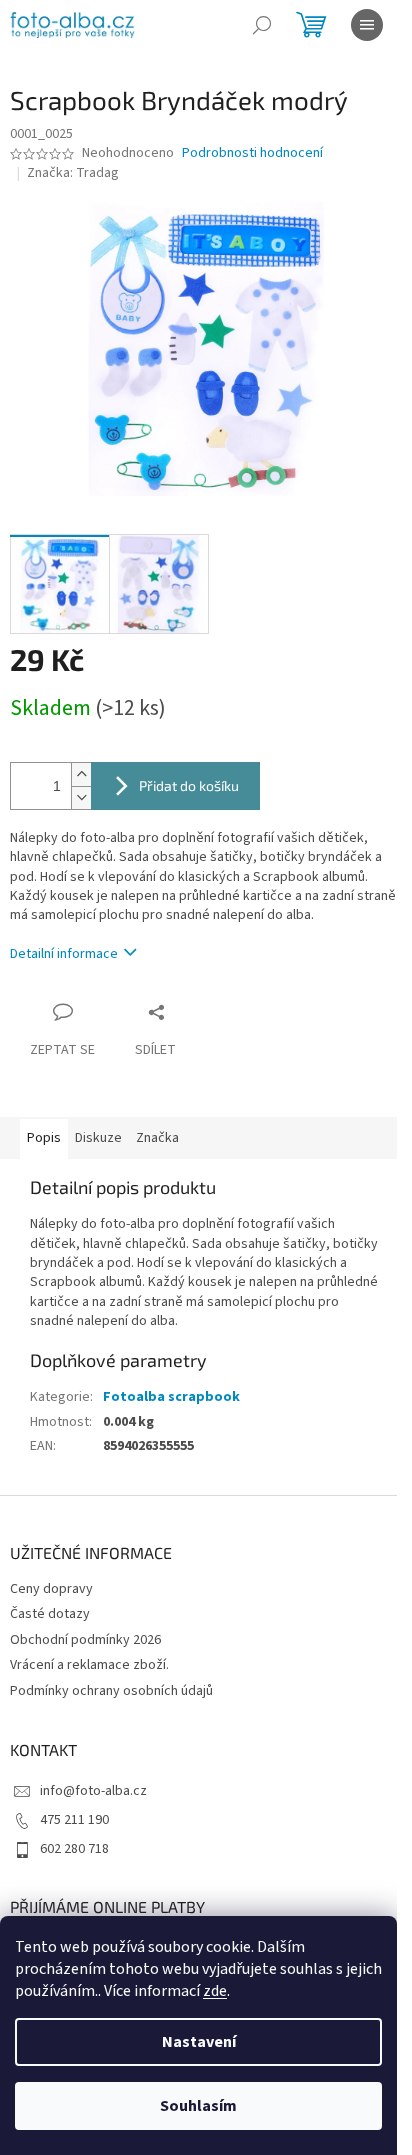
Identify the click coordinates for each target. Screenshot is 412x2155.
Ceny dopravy (51, 1589)
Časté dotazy (50, 1614)
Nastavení (199, 2042)
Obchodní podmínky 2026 (85, 1640)
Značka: (73, 173)
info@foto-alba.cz (93, 1791)
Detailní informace (64, 954)
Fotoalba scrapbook (171, 1397)
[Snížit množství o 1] (81, 797)
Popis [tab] (44, 1138)
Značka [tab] (157, 1138)
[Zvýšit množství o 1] (81, 774)
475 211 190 (74, 1820)
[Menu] (367, 25)
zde (215, 1991)
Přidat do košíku (189, 785)
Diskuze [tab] (98, 1138)
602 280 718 (74, 1849)
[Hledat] (262, 25)
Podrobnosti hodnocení (252, 153)
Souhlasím (198, 2106)
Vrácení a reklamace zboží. (89, 1665)
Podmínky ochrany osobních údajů (111, 1691)
